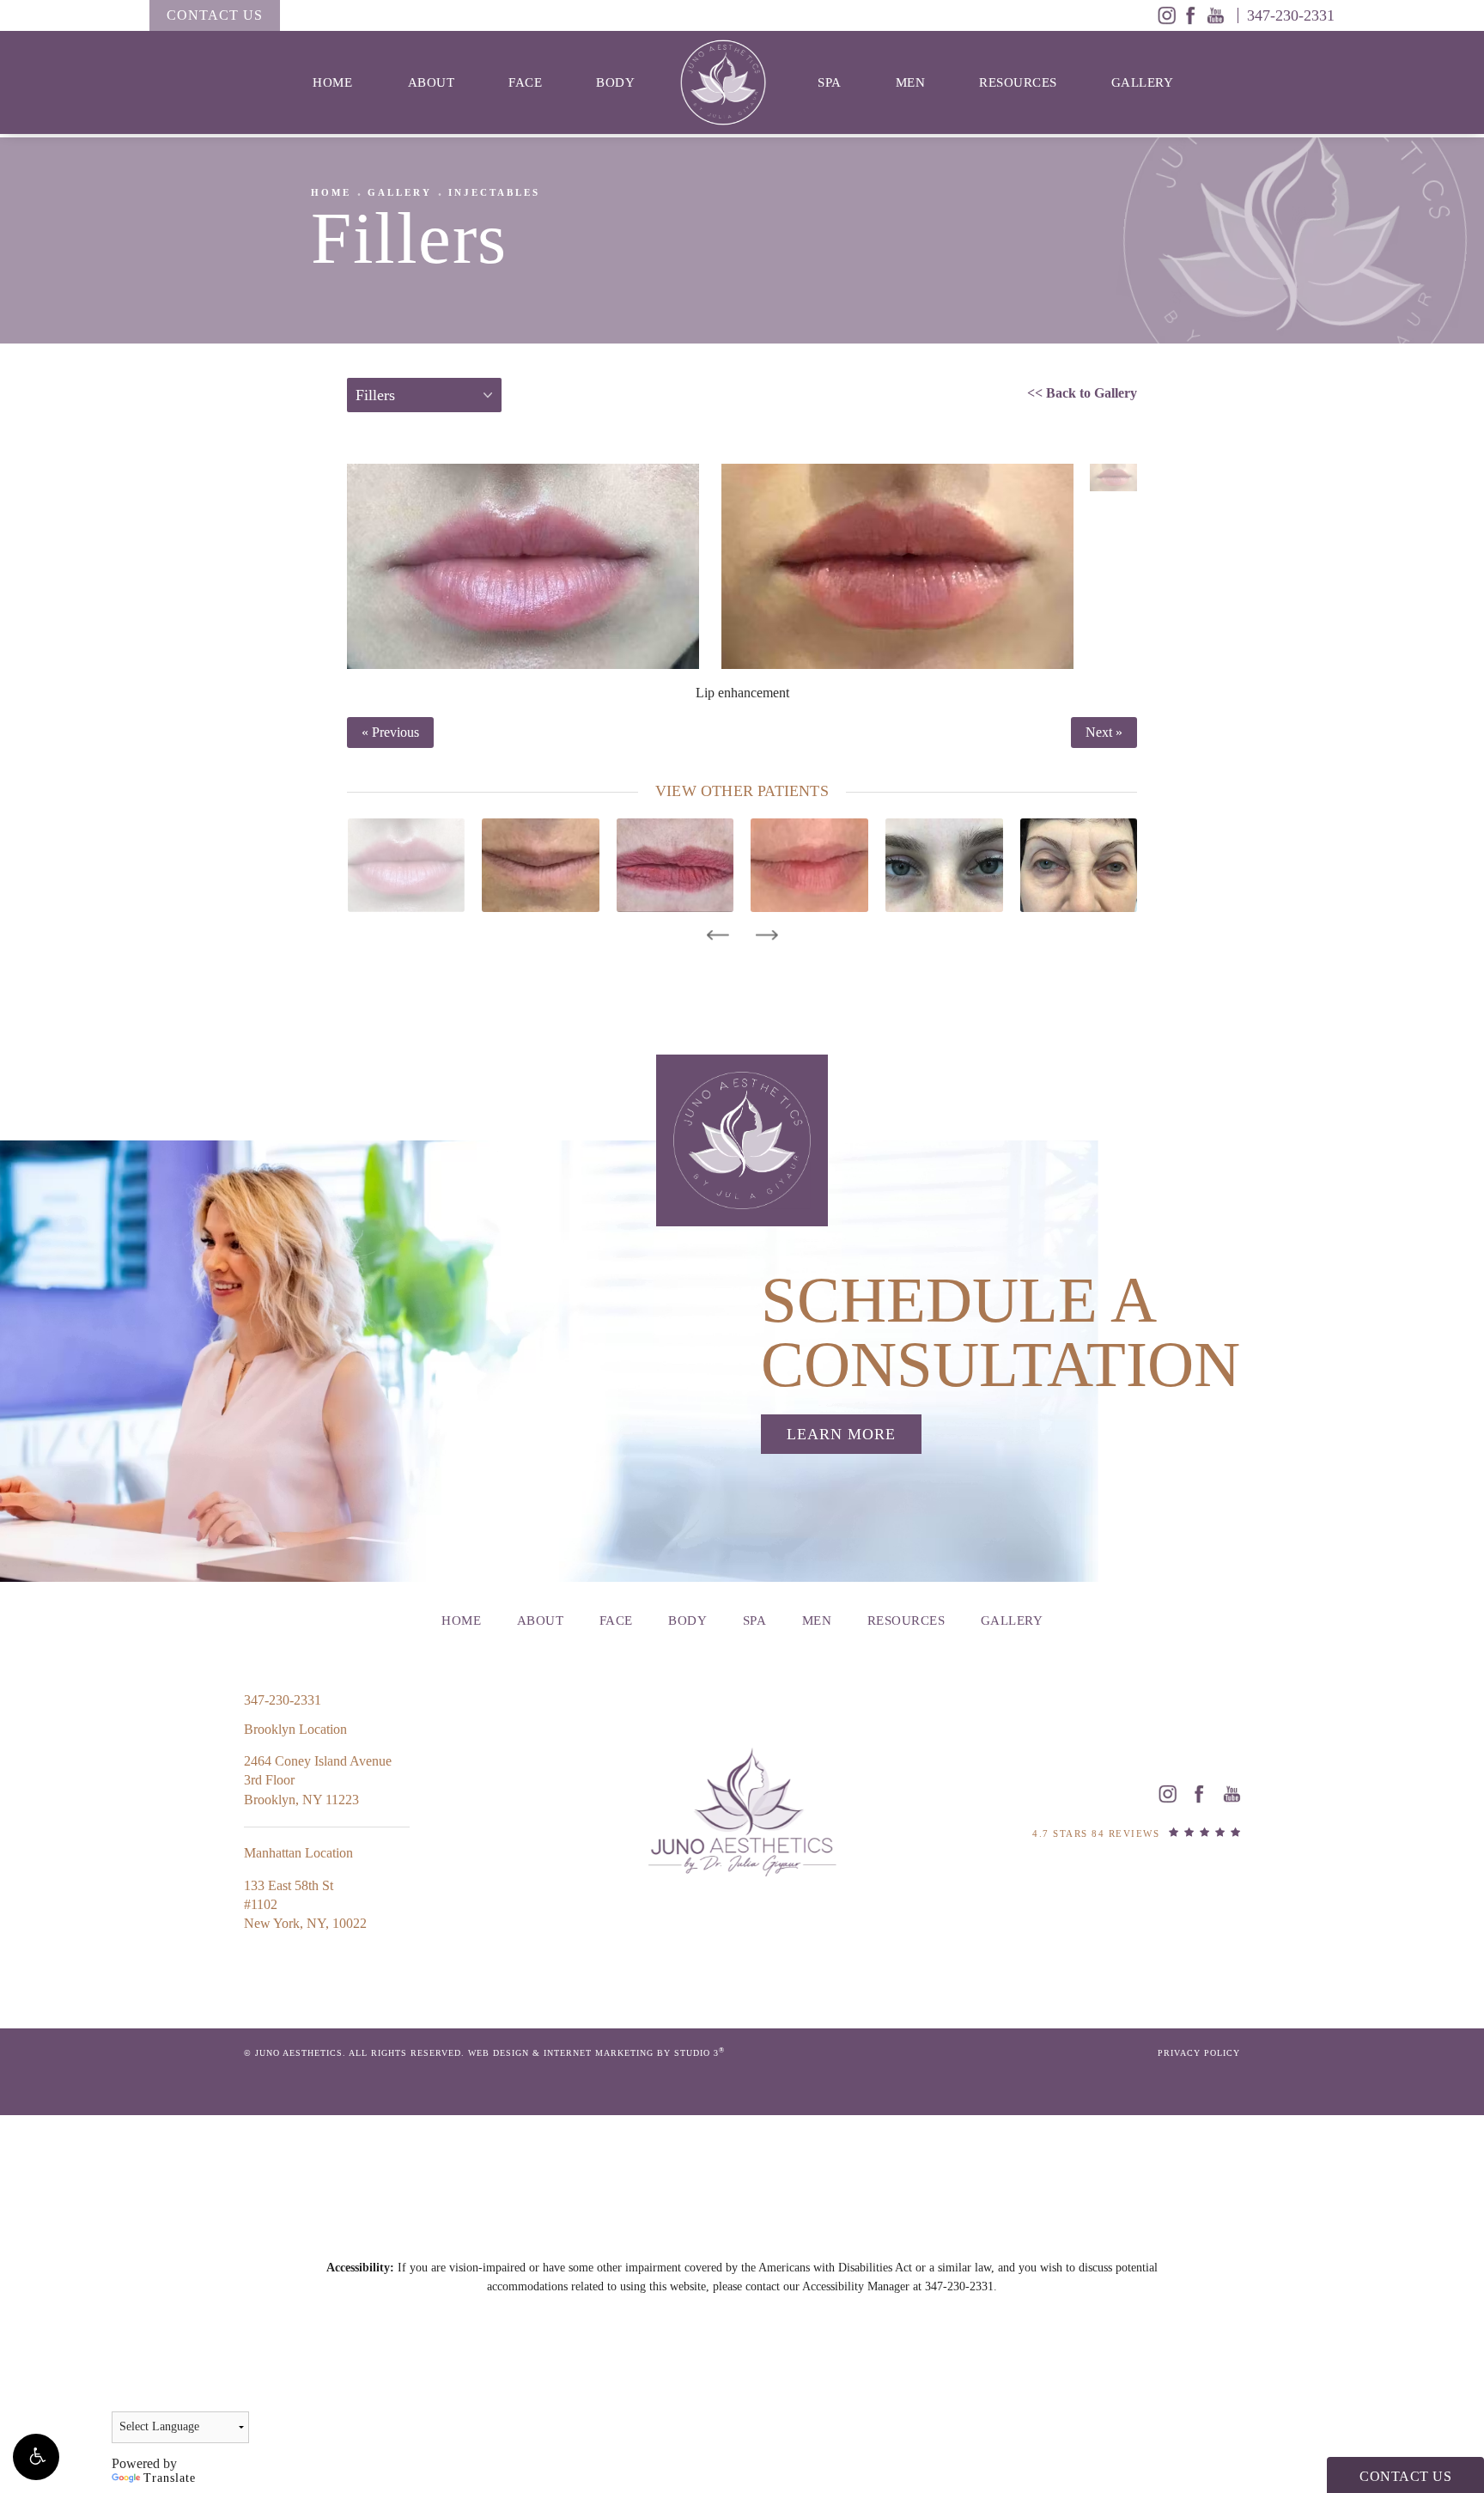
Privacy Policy (1199, 2053)
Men (911, 82)
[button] (36, 2457)
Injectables (494, 192)
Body (615, 82)
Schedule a (1000, 1332)
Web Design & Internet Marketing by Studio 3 (596, 2053)
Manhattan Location (298, 1853)
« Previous (390, 733)
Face (525, 82)
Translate (170, 2478)
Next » (1104, 733)
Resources (1018, 82)
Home (332, 82)
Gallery (1143, 82)
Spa (830, 82)
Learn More (841, 1434)
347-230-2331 (959, 2286)
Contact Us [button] (1405, 2476)
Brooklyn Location (295, 1729)
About (432, 82)
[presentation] (718, 935)
